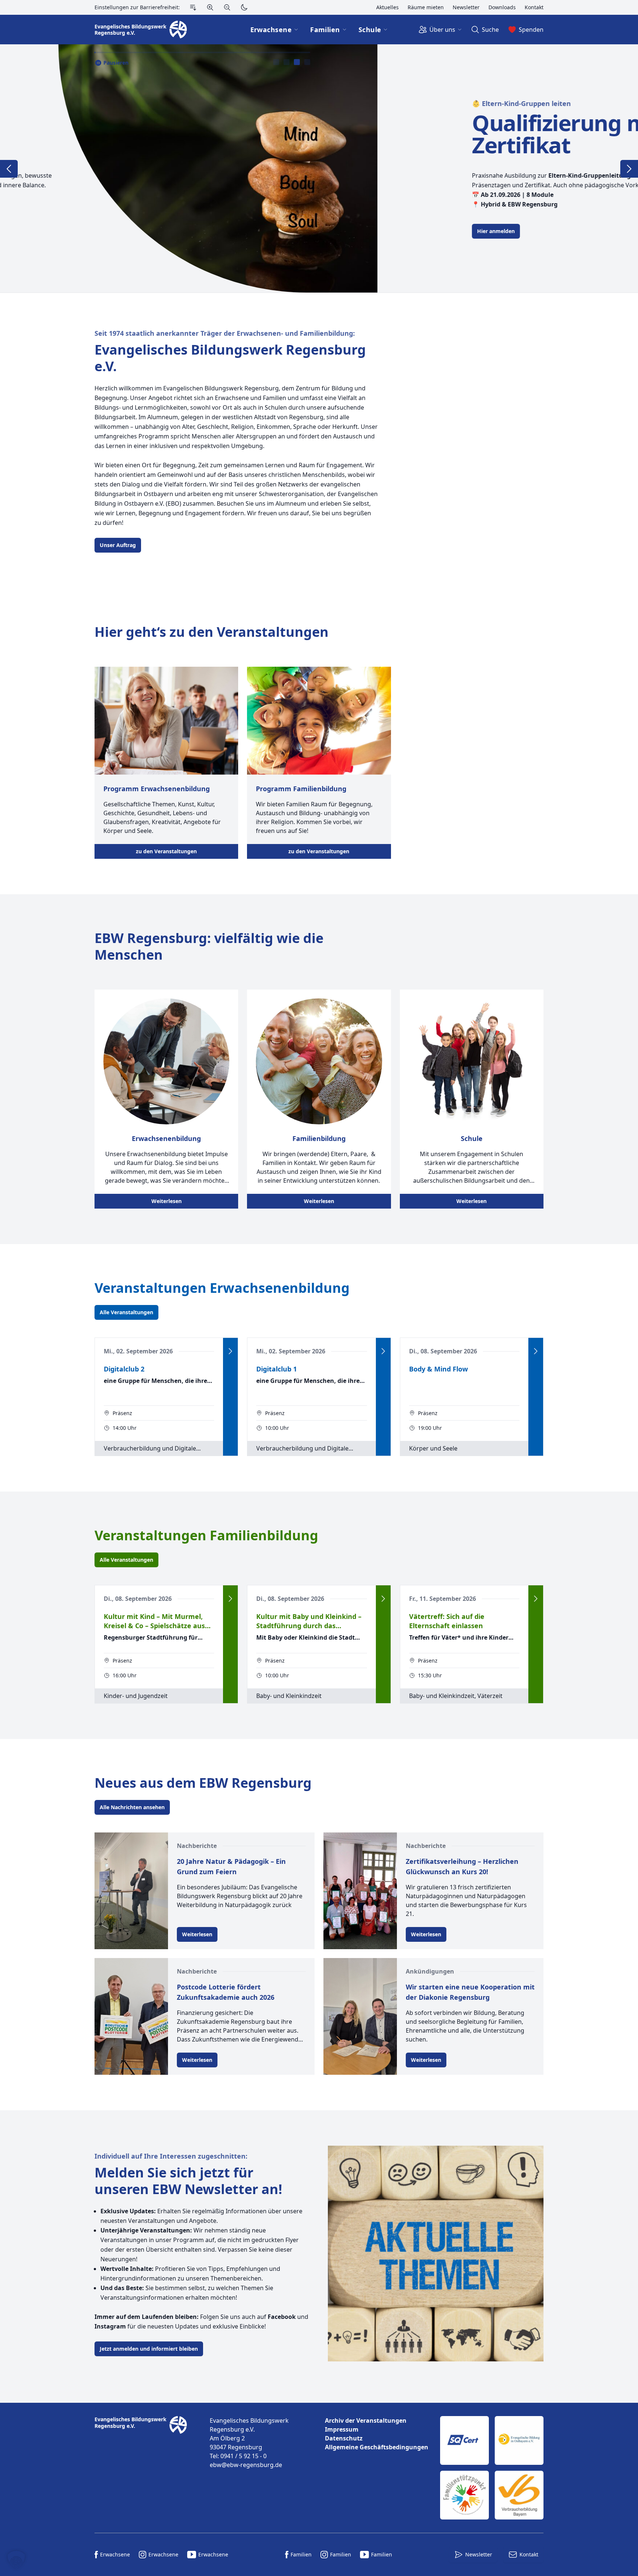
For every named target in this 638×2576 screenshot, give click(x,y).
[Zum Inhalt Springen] (193, 7)
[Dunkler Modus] (244, 7)
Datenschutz (344, 2438)
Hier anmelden (119, 231)
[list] (377, 2434)
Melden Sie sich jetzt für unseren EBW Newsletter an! (188, 2181)
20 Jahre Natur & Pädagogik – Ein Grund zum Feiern (231, 1866)
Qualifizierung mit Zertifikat (190, 134)
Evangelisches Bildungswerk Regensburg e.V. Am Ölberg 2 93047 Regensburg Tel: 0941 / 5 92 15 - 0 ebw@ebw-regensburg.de (249, 2443)
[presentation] (276, 62)
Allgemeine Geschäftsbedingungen (377, 2447)
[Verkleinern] (227, 7)
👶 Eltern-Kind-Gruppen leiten (144, 103)
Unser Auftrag (118, 545)
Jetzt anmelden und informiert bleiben (149, 2349)
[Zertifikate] (492, 2468)
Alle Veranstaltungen (126, 1312)
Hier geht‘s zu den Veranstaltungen (212, 632)
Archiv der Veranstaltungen (366, 2420)
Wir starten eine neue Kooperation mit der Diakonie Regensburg (470, 1992)
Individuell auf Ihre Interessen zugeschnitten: (171, 2156)
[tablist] (292, 62)
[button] (16, 2560)
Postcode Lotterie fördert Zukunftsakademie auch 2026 (226, 1992)
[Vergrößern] (210, 7)
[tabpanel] (319, 168)
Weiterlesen (167, 1201)
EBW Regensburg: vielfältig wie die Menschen (209, 946)
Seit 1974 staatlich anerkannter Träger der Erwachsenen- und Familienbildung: (225, 333)
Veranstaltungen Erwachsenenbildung (222, 1288)
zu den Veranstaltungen (166, 851)
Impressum (342, 2429)
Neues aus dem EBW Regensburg (203, 1783)
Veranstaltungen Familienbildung (206, 1535)
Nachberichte (197, 1846)
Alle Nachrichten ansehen (132, 1807)
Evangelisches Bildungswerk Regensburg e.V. (230, 358)
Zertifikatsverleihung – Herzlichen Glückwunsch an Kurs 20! (462, 1866)
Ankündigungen (430, 1971)
